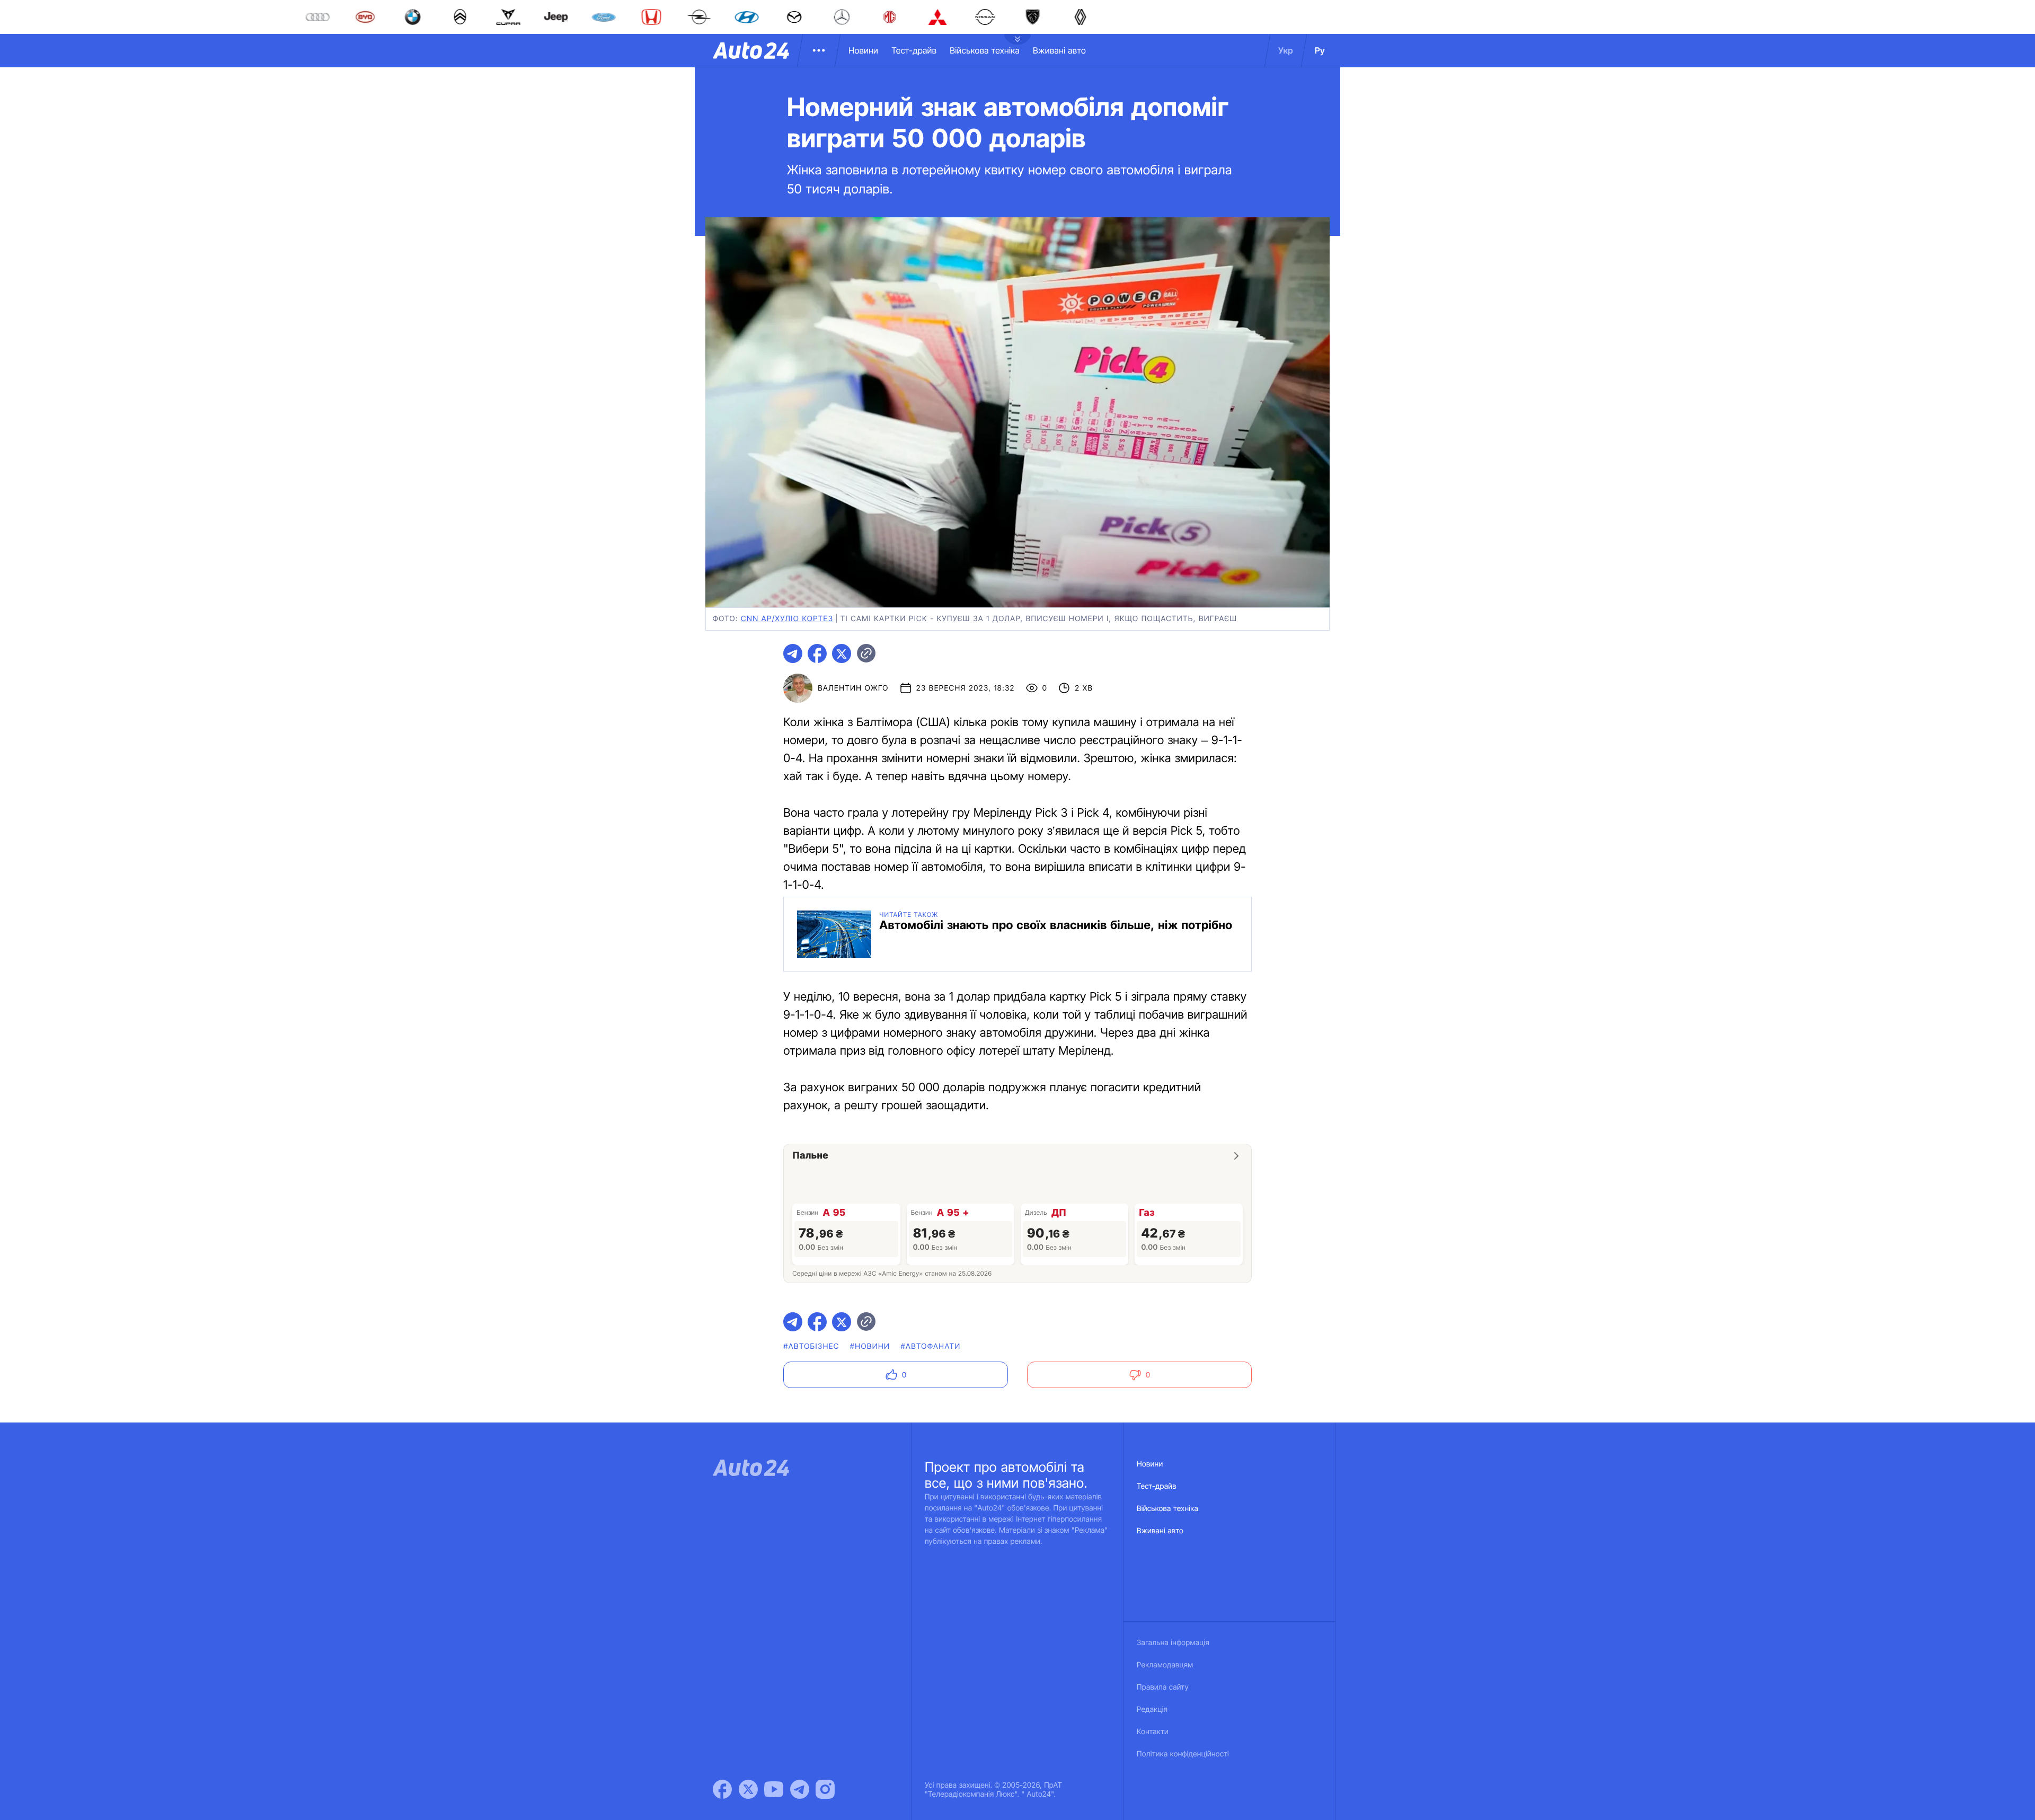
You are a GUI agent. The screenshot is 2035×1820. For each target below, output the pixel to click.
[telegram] (793, 653)
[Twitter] (748, 1789)
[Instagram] (825, 1789)
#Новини (870, 1346)
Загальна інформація (1173, 1643)
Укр (1286, 50)
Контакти (1153, 1732)
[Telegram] (800, 1789)
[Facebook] (722, 1789)
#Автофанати (930, 1346)
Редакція (1152, 1709)
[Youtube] (774, 1789)
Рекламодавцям (1165, 1665)
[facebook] (817, 653)
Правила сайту (1163, 1687)
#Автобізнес (811, 1346)
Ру (1320, 50)
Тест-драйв (914, 50)
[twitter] (842, 653)
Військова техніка (985, 50)
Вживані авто (1059, 50)
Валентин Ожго (853, 688)
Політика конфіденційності (1183, 1754)
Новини (863, 50)
